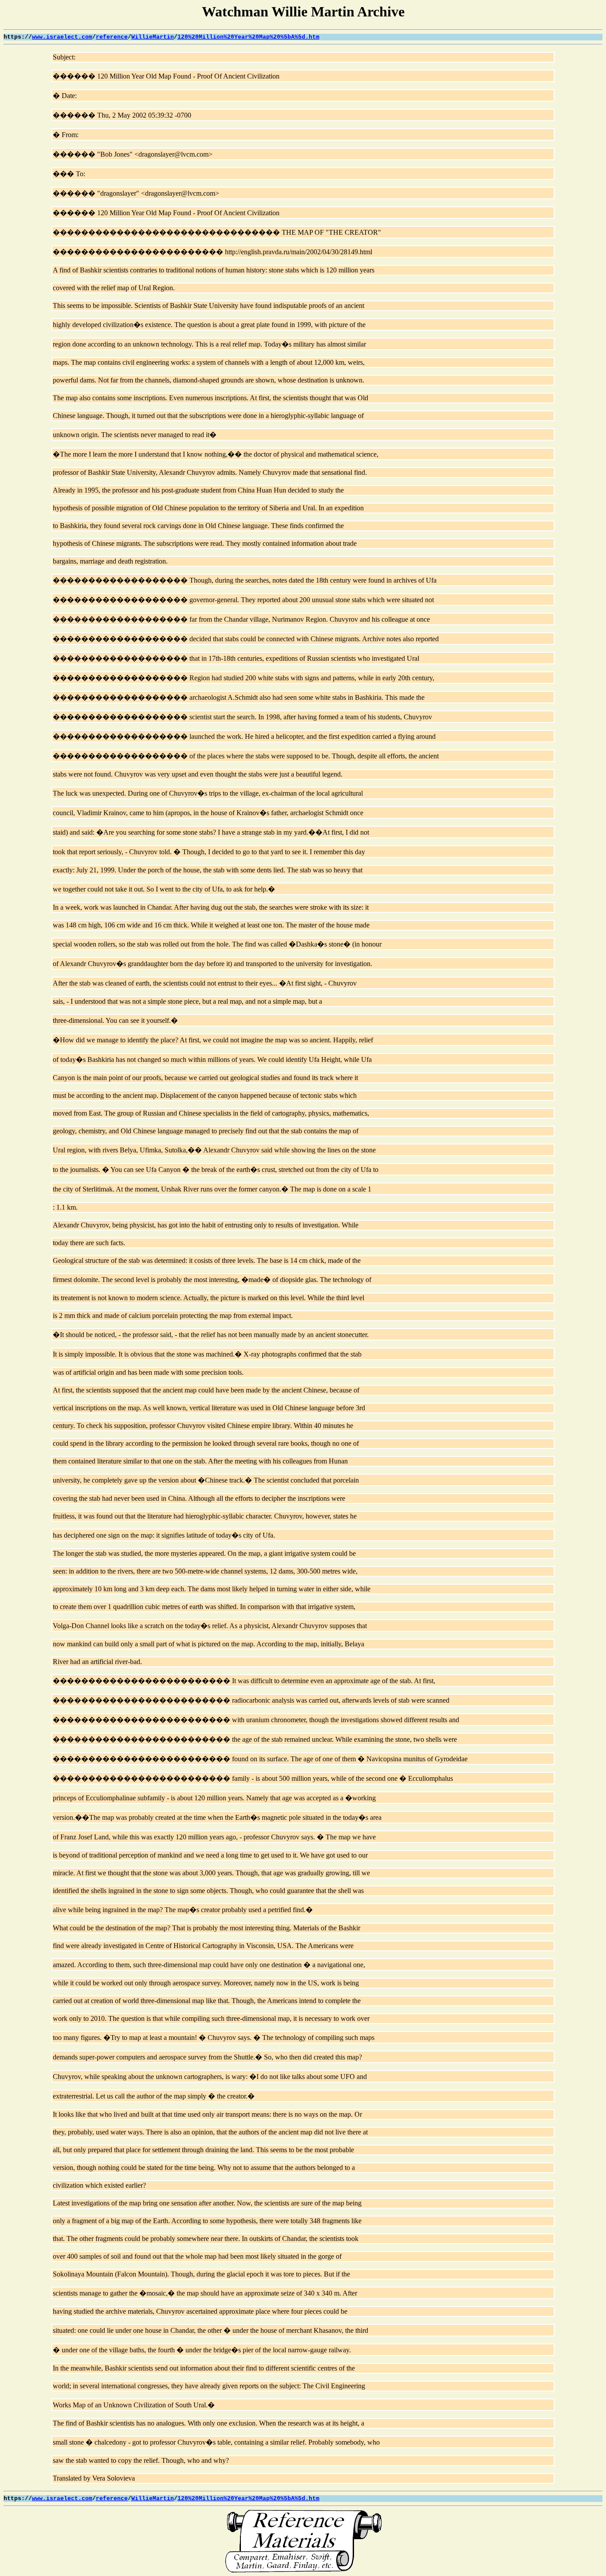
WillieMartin (153, 37)
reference (112, 37)
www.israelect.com (62, 37)
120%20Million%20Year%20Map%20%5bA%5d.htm (248, 37)
